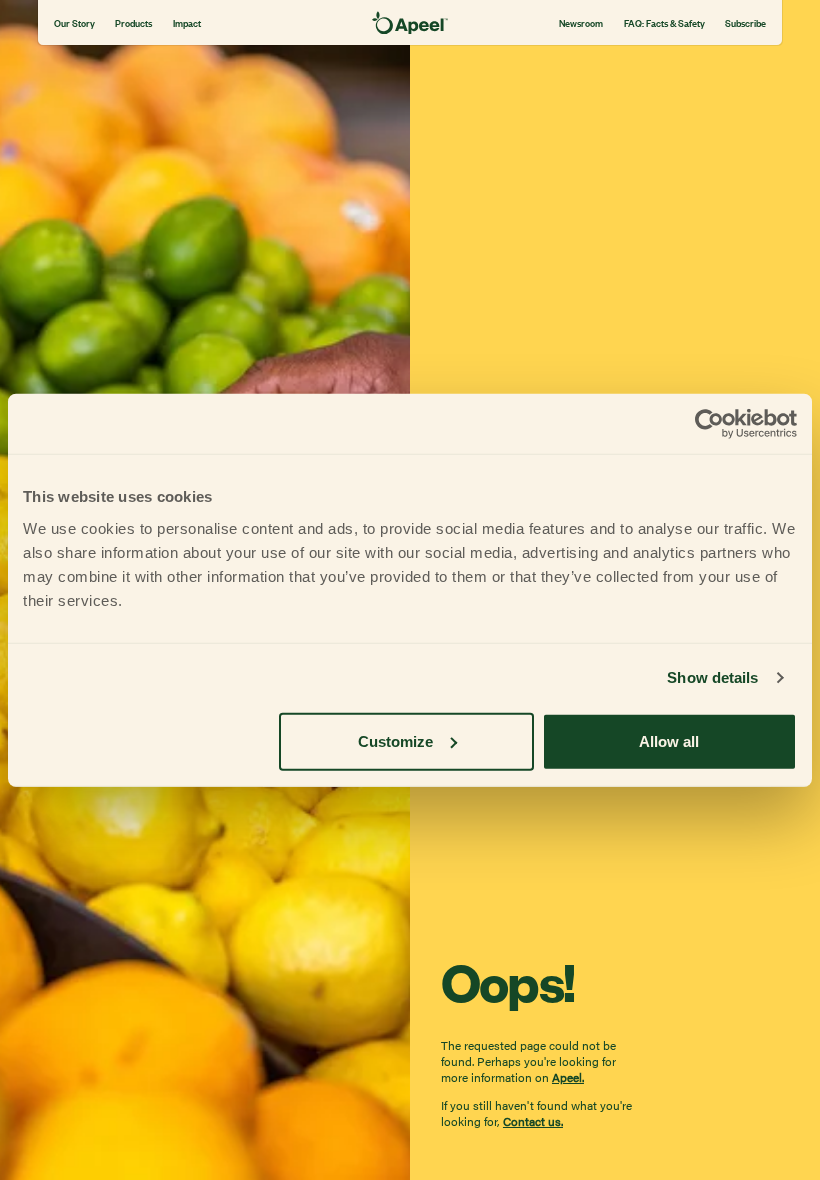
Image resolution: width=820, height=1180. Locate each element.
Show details (712, 677)
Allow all (669, 740)
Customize (395, 740)
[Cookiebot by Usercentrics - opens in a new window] (709, 424)
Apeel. (568, 1077)
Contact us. (533, 1121)
